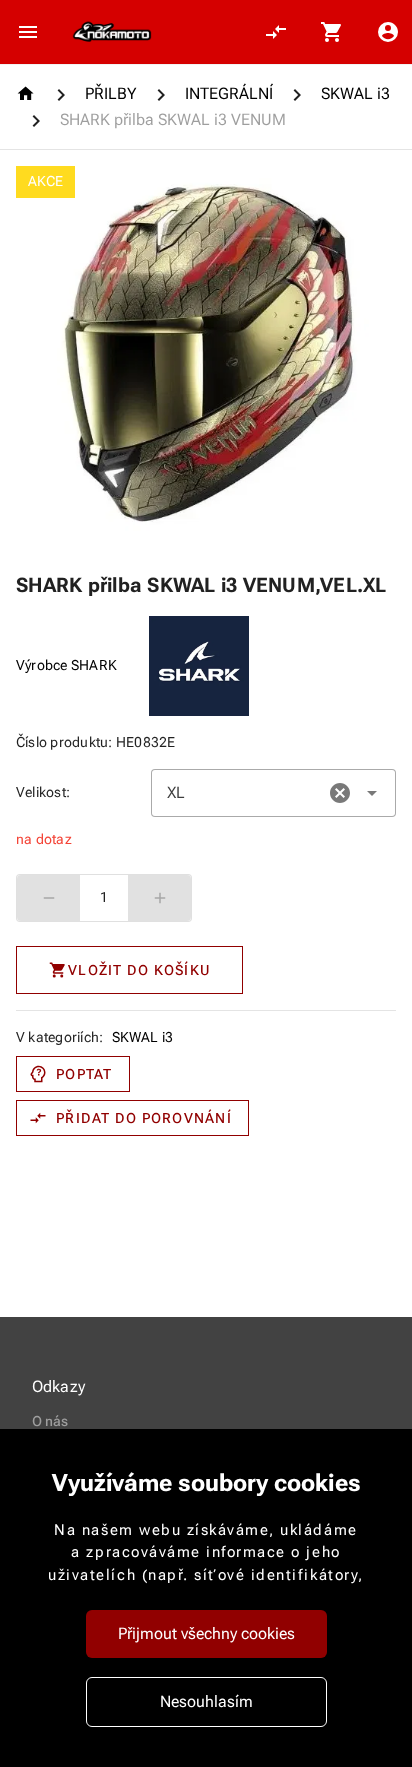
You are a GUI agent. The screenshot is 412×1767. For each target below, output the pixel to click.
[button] (340, 793)
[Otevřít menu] (28, 32)
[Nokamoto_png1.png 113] (112, 32)
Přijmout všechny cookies (206, 1633)
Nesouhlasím (206, 1701)
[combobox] (273, 793)
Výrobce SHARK (66, 665)
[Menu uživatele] (388, 32)
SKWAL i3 (143, 1037)
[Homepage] (28, 93)
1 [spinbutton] (104, 897)
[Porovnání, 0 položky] (276, 32)
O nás (50, 1421)
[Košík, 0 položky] (332, 32)
